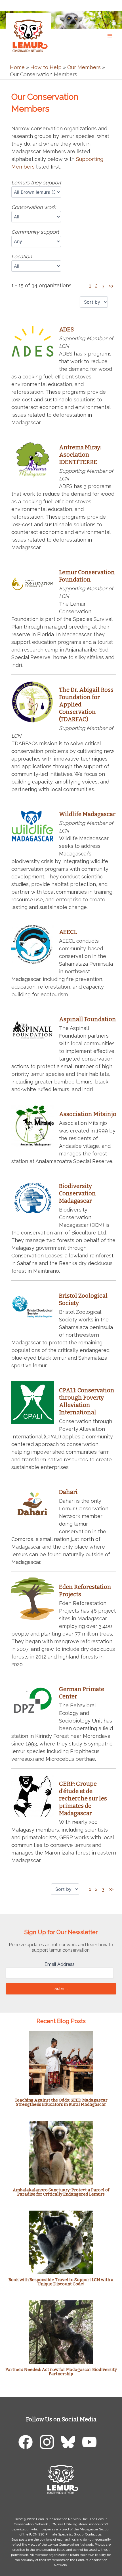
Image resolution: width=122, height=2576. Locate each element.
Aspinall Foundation (88, 1019)
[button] (112, 5)
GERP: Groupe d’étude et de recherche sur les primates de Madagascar (83, 1798)
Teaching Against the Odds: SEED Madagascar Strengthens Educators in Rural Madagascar (61, 2102)
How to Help (46, 67)
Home (17, 67)
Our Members (84, 67)
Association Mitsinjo (88, 1114)
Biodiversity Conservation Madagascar (77, 1193)
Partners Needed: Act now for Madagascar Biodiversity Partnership (61, 2372)
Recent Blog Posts (61, 2021)
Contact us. (94, 2534)
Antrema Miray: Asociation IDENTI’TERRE (80, 455)
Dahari (68, 1492)
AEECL (68, 932)
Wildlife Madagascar (87, 814)
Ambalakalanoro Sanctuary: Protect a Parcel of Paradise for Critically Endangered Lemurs (61, 2192)
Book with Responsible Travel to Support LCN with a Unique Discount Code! (61, 2282)
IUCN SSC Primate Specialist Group (56, 2534)
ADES (66, 329)
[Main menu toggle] (110, 36)
